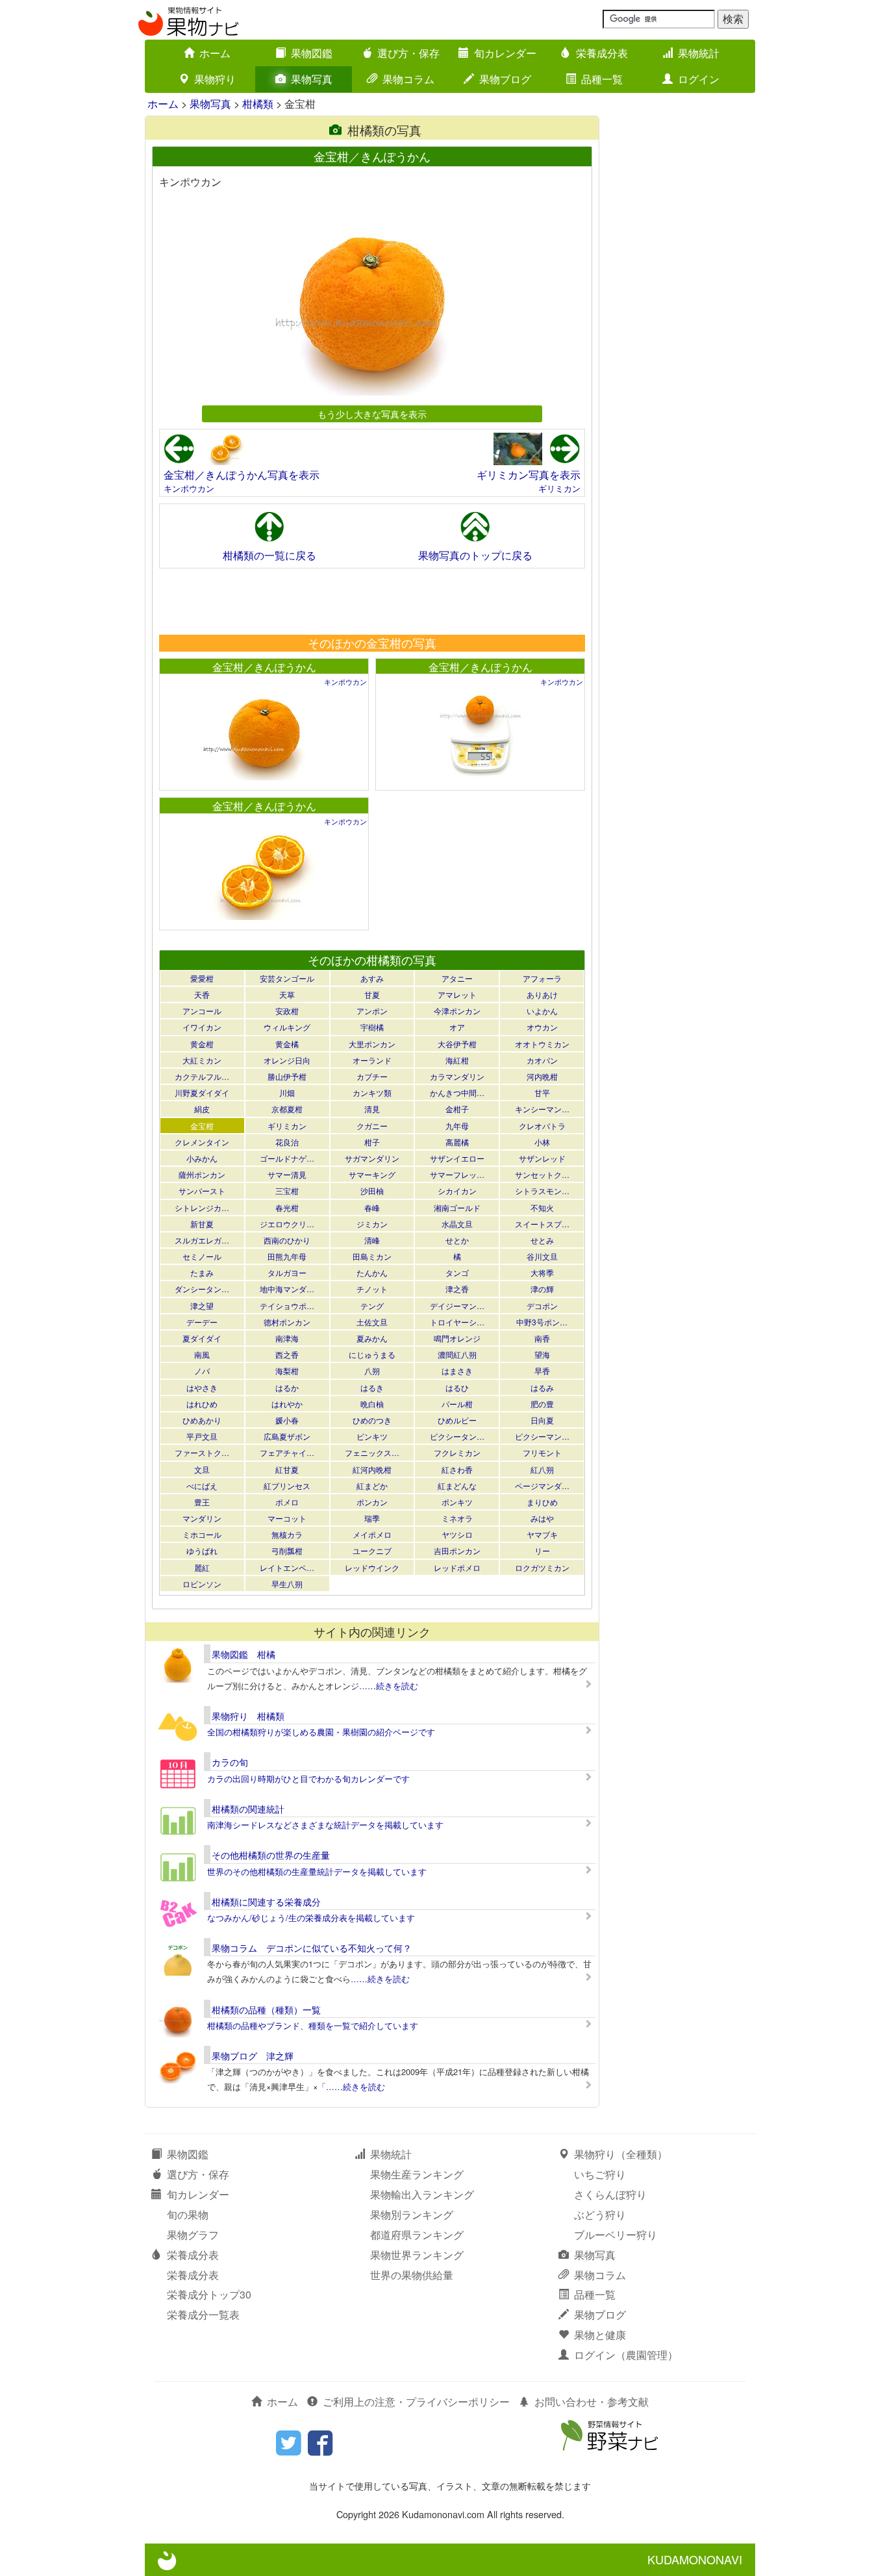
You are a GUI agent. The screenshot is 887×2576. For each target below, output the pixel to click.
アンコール (202, 1011)
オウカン (542, 1027)
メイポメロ (372, 1534)
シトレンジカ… (202, 1207)
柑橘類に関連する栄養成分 (266, 1902)
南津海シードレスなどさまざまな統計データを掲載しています (325, 1825)
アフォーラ (542, 978)
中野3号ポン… (542, 1322)
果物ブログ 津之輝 (253, 2056)
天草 (287, 994)
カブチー (372, 1076)
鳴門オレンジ (457, 1338)
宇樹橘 (372, 1027)
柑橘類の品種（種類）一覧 (266, 2009)
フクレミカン (457, 1452)
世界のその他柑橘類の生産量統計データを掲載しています (317, 1871)
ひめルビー (457, 1420)
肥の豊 (542, 1404)
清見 (372, 1109)
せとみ (542, 1240)
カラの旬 (230, 1762)
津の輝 (542, 1289)
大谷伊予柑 (457, 1044)
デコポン (542, 1306)
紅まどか (372, 1486)
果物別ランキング (412, 2214)
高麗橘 (457, 1142)
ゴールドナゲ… (287, 1158)
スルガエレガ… (202, 1240)
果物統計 (699, 53)
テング (372, 1306)
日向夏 (542, 1420)
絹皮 (202, 1109)
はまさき (457, 1371)
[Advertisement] (371, 601)
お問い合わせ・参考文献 (592, 2402)
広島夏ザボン (287, 1436)
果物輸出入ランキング (422, 2194)
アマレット (457, 994)
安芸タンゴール (287, 978)
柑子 (372, 1142)
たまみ (202, 1272)
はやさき (202, 1387)
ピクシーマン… (542, 1436)
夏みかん (372, 1338)
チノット (372, 1289)
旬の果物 (188, 2214)
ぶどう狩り (600, 2214)
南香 (542, 1338)
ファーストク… (202, 1452)
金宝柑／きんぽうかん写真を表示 (242, 475)
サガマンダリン (372, 1158)
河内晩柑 (542, 1076)
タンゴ (457, 1272)
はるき (372, 1387)
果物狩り (215, 79)
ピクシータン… (457, 1436)
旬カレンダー (505, 53)
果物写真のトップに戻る (475, 555)
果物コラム (408, 79)
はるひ (457, 1387)
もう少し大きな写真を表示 (372, 414)
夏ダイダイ (202, 1338)
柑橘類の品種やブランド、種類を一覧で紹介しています (313, 2025)
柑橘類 (258, 104)
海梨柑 (287, 1371)
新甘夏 (202, 1224)
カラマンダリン (457, 1076)
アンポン (372, 1011)
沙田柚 (372, 1191)
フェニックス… (372, 1452)
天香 (202, 994)
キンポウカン (189, 488)
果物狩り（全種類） (621, 2154)
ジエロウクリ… (287, 1224)
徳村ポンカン (287, 1322)
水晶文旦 (457, 1224)
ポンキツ (457, 1502)
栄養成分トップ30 (209, 2294)
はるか (287, 1387)
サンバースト (202, 1191)
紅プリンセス (287, 1486)
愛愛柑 (202, 978)
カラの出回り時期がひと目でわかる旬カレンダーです (308, 1779)
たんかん (372, 1272)
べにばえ (202, 1486)
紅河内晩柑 (372, 1469)
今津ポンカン (457, 1011)
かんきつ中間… (457, 1092)
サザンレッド (542, 1158)
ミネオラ (457, 1518)
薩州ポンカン (202, 1174)
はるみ (542, 1387)
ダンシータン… (202, 1289)
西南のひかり (287, 1240)
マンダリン (202, 1518)
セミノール (202, 1256)
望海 (542, 1354)
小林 (542, 1142)
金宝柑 (202, 1126)
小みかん (202, 1158)
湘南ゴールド (457, 1207)
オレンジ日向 (287, 1060)
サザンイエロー (457, 1158)
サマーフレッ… (457, 1174)
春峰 (372, 1207)
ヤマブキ (542, 1534)
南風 (202, 1354)
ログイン (699, 79)
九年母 (457, 1126)
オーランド (372, 1060)
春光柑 (287, 1207)
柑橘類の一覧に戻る (269, 555)
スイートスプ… (542, 1224)
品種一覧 (602, 79)
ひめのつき (372, 1420)
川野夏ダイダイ (202, 1092)
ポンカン (372, 1502)
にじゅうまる (372, 1354)
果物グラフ (193, 2235)
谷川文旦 (542, 1256)
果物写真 (312, 79)
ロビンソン (202, 1584)
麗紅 (202, 1567)
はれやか (287, 1404)
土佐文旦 (372, 1322)
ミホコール (202, 1534)
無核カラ (287, 1534)
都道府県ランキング (417, 2235)
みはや (542, 1518)
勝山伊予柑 (287, 1076)
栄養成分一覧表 (203, 2315)
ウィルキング (287, 1027)
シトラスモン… (542, 1191)
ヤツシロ (457, 1534)
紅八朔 (542, 1469)
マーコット (287, 1518)
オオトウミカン (542, 1044)
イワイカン (202, 1027)
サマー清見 (287, 1174)
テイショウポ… (287, 1306)
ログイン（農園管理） (626, 2355)
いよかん (542, 1011)
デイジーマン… (457, 1306)
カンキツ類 (372, 1092)
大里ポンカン (372, 1044)
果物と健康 (600, 2335)
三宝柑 (287, 1191)
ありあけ (542, 994)
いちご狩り (600, 2174)
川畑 (287, 1092)
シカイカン (457, 1191)
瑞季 (372, 1518)
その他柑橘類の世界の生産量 (271, 1855)
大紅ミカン (202, 1060)
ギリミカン (559, 488)
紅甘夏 (287, 1469)
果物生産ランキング (417, 2174)
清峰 (372, 1240)
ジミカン (372, 1224)
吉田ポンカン (457, 1550)
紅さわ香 (457, 1469)
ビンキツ (372, 1436)
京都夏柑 (287, 1109)
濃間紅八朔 (457, 1354)
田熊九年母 (287, 1256)
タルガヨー (287, 1272)
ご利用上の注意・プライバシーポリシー (416, 2402)
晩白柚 (372, 1404)
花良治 (287, 1142)
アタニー (457, 978)
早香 (542, 1371)
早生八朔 (287, 1584)
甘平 (542, 1092)
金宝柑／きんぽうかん (264, 667)
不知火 (542, 1207)
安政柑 (287, 1011)
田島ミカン (372, 1256)
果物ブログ (505, 79)
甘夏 (372, 994)
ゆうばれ (202, 1550)
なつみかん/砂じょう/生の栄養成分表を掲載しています (311, 1918)
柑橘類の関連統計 (248, 1809)
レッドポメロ (457, 1567)
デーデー (202, 1322)
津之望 (202, 1306)
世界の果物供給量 (412, 2275)
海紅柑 (457, 1060)
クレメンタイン (202, 1142)
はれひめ (202, 1404)
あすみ (372, 978)
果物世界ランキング (417, 2255)
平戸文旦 (202, 1436)
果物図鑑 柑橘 (244, 1654)
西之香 (287, 1354)
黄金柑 (202, 1044)
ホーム (215, 53)
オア (457, 1027)
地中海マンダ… (287, 1289)
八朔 (372, 1371)
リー (542, 1550)
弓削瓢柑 (287, 1550)
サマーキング (372, 1174)
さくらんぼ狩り (610, 2194)
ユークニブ (372, 1550)
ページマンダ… (542, 1486)
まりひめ (542, 1502)
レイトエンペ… (287, 1567)
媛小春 (287, 1420)
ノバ (202, 1371)
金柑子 (457, 1109)
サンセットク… (542, 1174)
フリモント (542, 1452)
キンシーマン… (542, 1109)
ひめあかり (202, 1420)
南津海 (287, 1338)
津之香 (457, 1289)
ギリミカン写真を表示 (529, 475)
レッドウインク (372, 1567)
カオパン (542, 1060)
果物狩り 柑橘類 (248, 1716)
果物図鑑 (312, 53)
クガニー (372, 1126)
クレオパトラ (542, 1126)
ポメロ (287, 1502)
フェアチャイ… (287, 1452)
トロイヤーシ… (457, 1322)
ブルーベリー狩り (616, 2235)
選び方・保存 (408, 53)
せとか (457, 1240)
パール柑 (457, 1404)
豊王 (202, 1502)
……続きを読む (389, 1686)
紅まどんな (457, 1486)
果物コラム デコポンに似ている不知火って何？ (312, 1948)
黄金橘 (287, 1044)
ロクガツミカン (542, 1567)
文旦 (202, 1469)
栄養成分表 (602, 53)
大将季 (542, 1272)
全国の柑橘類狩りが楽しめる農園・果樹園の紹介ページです (321, 1732)
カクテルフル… (202, 1076)
